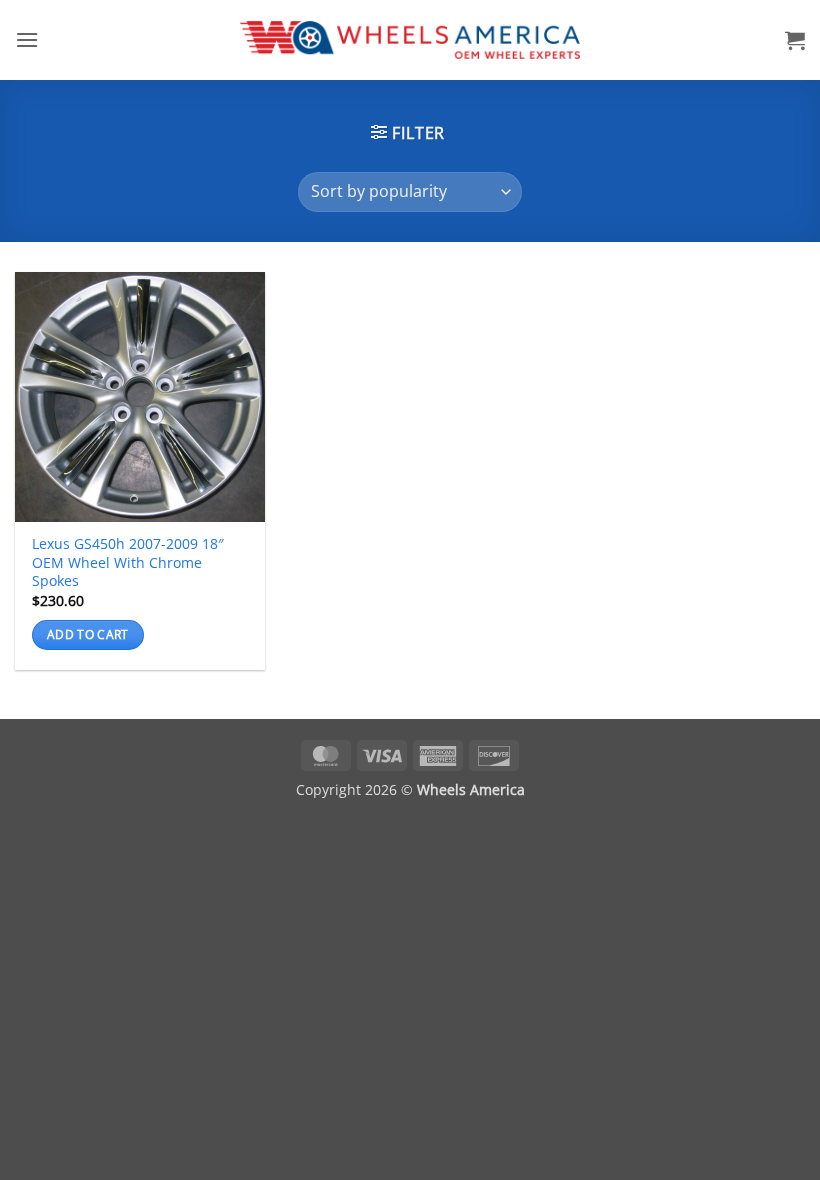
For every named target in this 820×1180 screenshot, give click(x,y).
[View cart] (795, 40)
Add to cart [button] (88, 634)
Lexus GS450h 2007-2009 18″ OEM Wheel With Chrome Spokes (128, 562)
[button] (27, 39)
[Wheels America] (410, 40)
